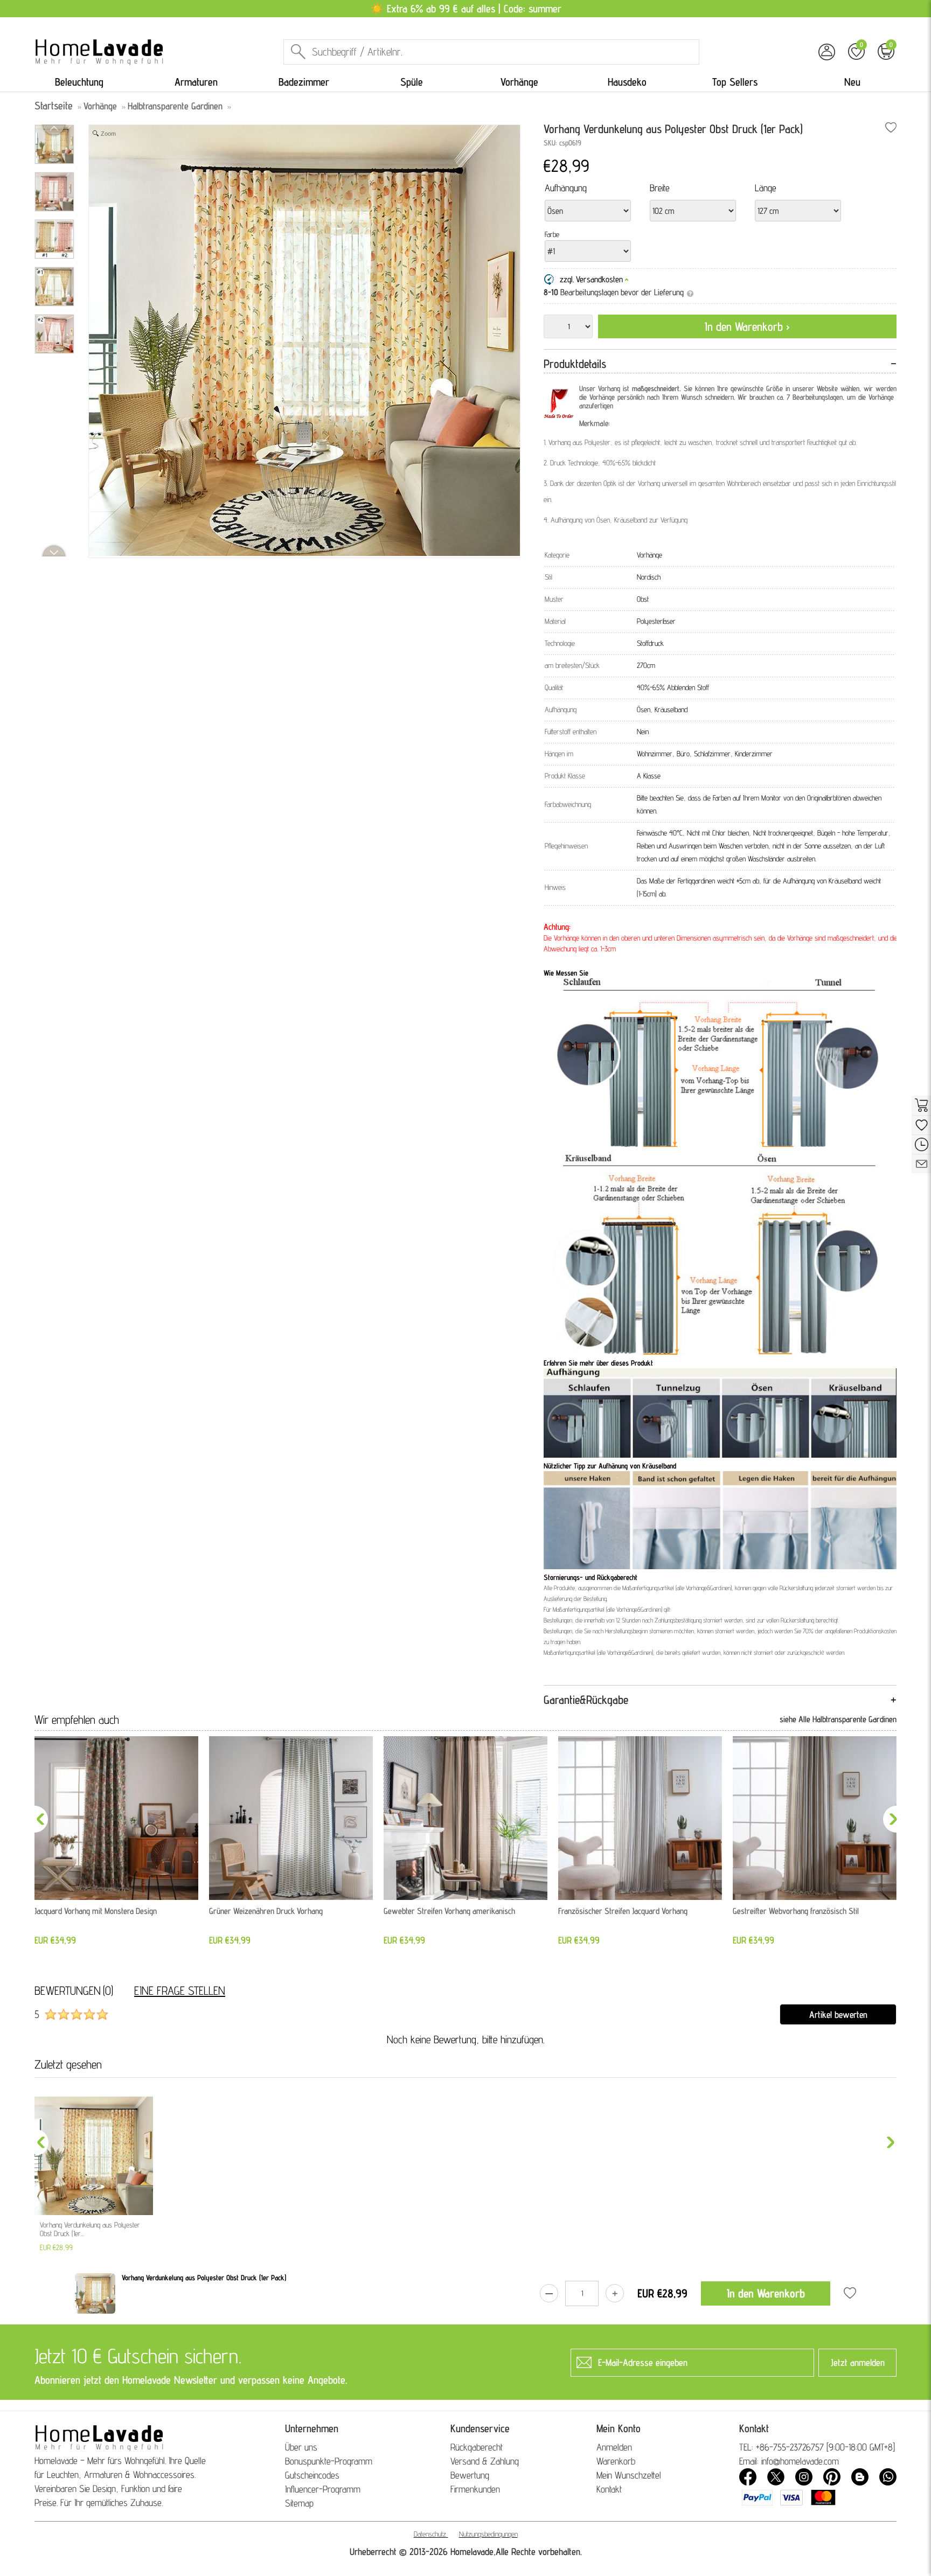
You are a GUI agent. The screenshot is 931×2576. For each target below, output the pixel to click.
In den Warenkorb (766, 2293)
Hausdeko (627, 82)
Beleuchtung (79, 82)
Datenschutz (430, 2534)
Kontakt (609, 2489)
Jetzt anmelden (858, 2362)
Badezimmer (304, 82)
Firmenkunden (475, 2489)
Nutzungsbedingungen (488, 2534)
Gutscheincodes (312, 2475)
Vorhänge (519, 82)
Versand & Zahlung (485, 2461)
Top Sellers (735, 82)
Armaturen (196, 82)
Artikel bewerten (838, 2014)
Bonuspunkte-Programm (329, 2461)
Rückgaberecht (477, 2447)
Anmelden (614, 2447)
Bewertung (470, 2475)
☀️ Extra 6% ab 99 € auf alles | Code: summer (466, 9)
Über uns (301, 2447)
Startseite (54, 106)
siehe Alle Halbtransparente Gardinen (838, 1719)
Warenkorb (616, 2461)
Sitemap (299, 2503)
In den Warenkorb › (747, 326)
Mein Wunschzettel (629, 2475)
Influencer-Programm (323, 2489)
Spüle (412, 82)
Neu (852, 82)
